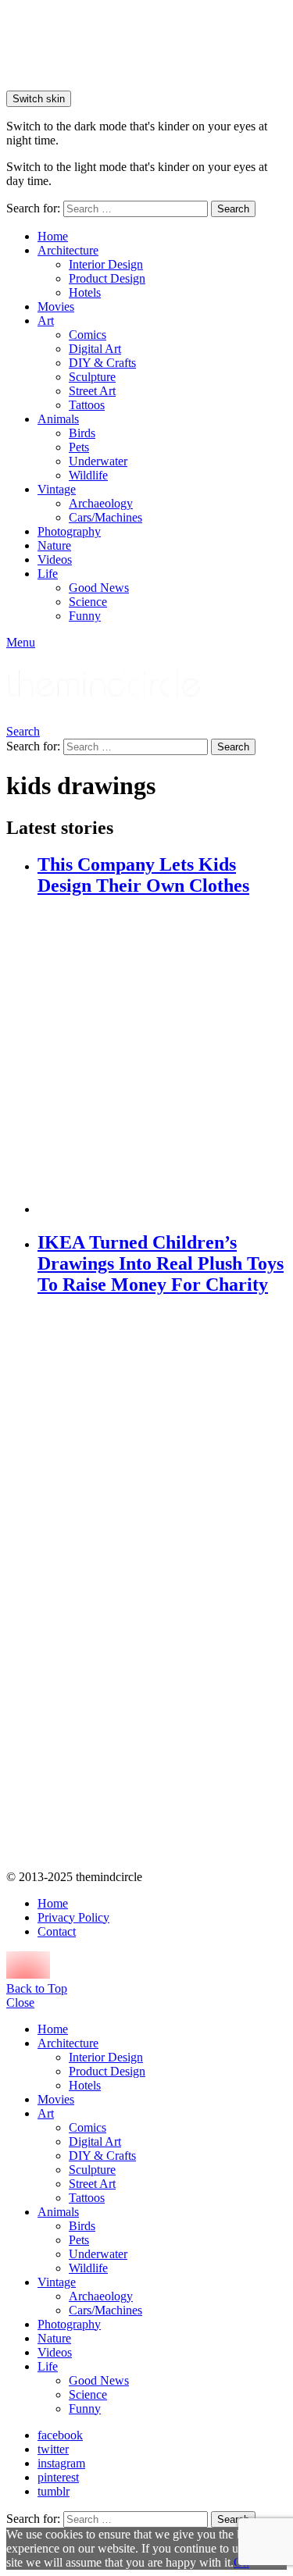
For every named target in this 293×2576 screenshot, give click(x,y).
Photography (69, 531)
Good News (99, 588)
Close (20, 2002)
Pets (79, 447)
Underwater (98, 461)
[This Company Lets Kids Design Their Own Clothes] (162, 1057)
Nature (54, 545)
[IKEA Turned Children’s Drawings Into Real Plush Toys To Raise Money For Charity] (162, 1584)
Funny (85, 616)
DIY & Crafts (102, 363)
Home (53, 236)
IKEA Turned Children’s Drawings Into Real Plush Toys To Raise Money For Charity (161, 1263)
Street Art (92, 391)
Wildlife (88, 475)
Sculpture (92, 377)
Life (48, 574)
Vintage (57, 489)
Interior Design (106, 264)
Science (88, 602)
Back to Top (37, 1988)
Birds (82, 433)
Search (233, 209)
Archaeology (101, 503)
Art (46, 321)
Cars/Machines (105, 517)
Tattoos (87, 405)
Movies (56, 306)
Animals (58, 419)
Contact (57, 1931)
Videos (55, 559)
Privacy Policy (73, 1917)
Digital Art (95, 349)
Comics (88, 335)
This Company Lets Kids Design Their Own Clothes (143, 875)
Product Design (107, 278)
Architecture (68, 250)
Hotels (85, 292)
